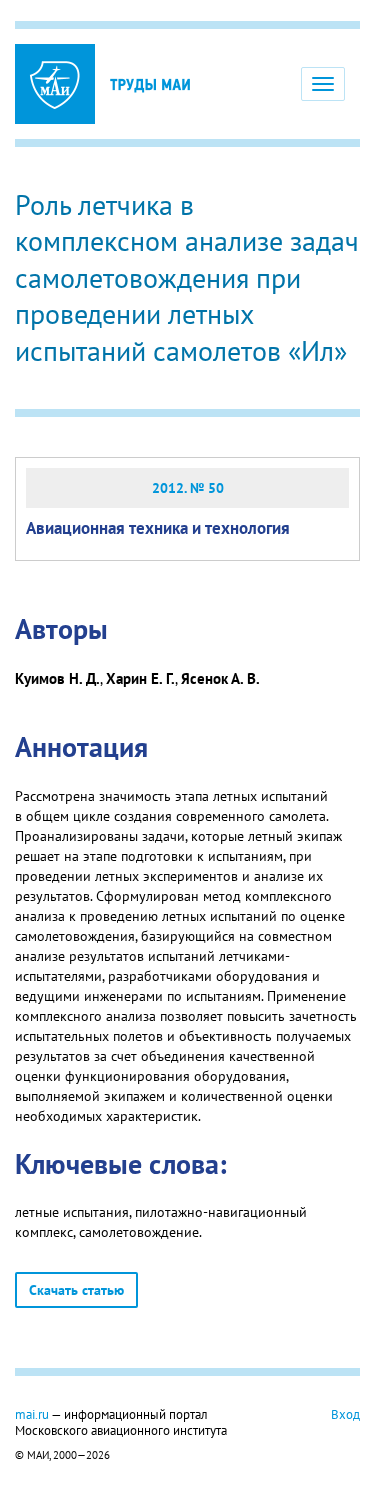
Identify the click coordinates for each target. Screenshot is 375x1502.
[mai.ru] (55, 84)
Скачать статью (76, 1290)
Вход (345, 1414)
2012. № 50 (188, 488)
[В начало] (150, 84)
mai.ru (32, 1414)
